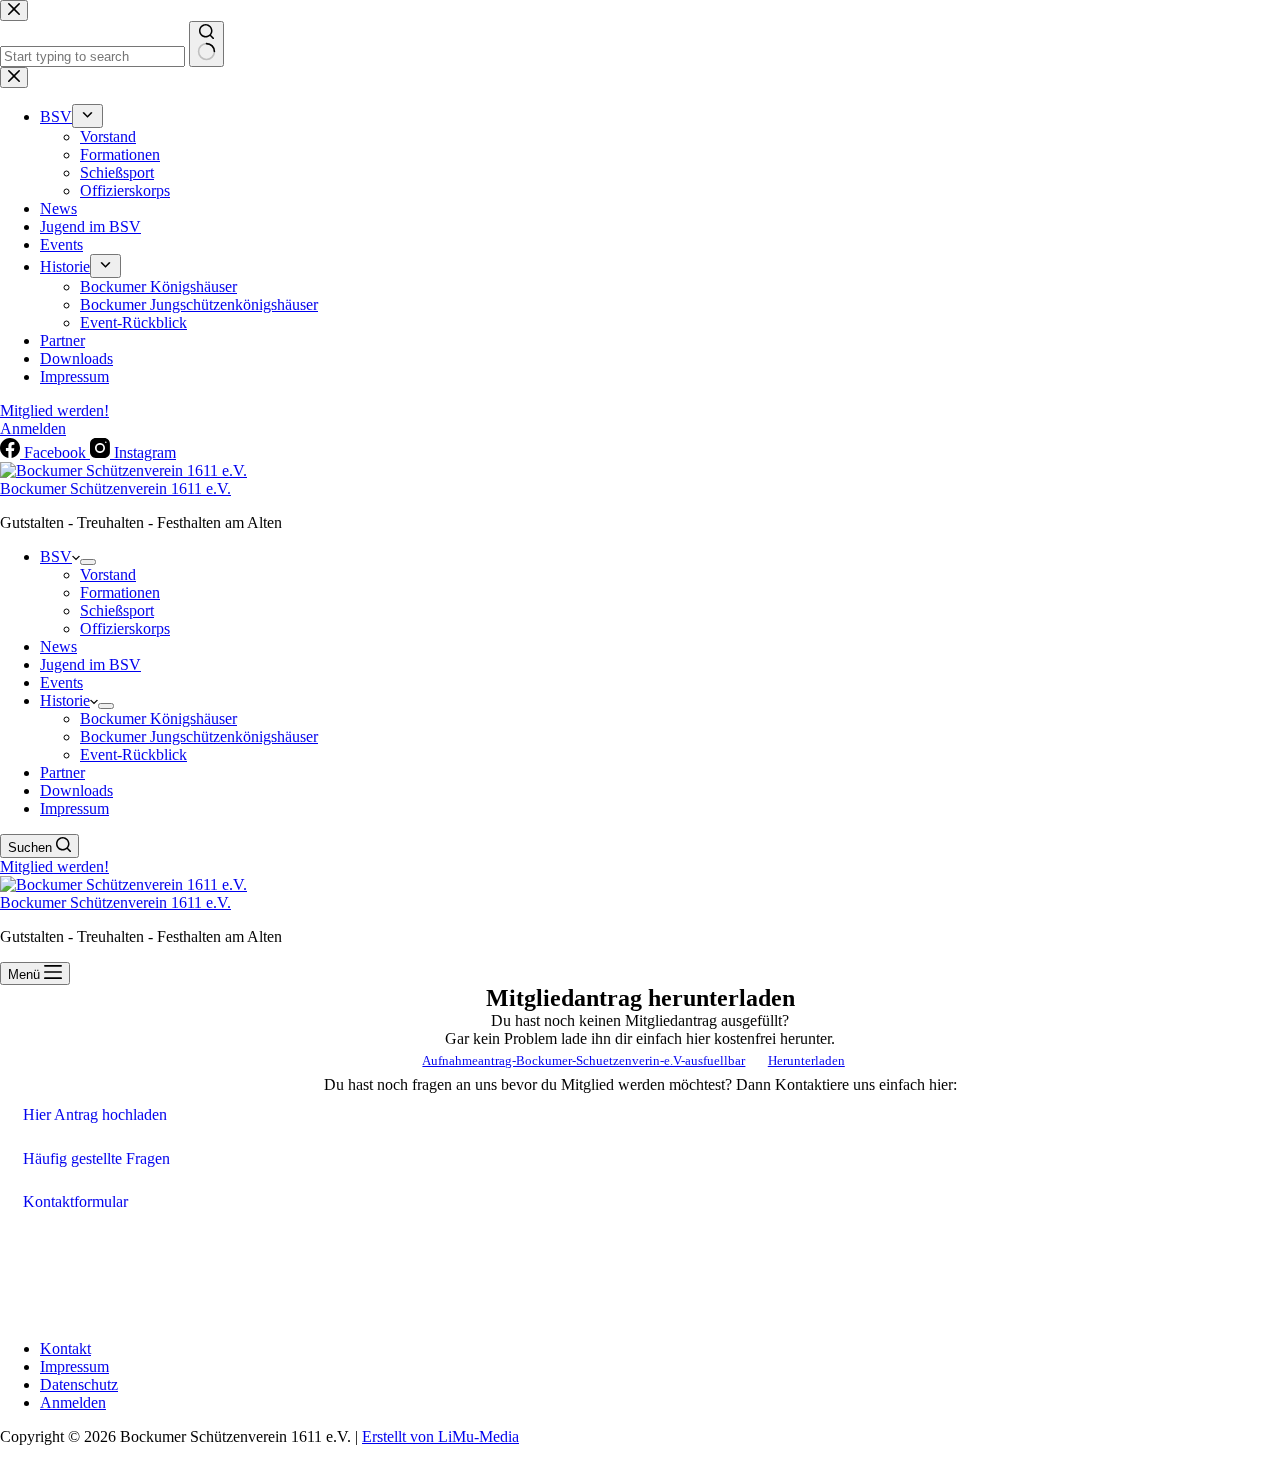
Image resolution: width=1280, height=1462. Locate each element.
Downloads (76, 790)
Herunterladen (806, 1061)
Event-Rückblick (133, 754)
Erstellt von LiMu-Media (440, 1436)
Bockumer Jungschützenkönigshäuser (199, 736)
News (58, 646)
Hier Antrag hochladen (95, 1114)
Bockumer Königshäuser (158, 718)
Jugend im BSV (90, 664)
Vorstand (108, 574)
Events (61, 682)
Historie (65, 700)
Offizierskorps (125, 628)
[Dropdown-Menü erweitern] (88, 562)
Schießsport (117, 610)
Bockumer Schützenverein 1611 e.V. (115, 488)
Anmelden (73, 1402)
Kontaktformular (75, 1201)
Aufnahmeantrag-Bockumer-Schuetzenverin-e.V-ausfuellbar (583, 1061)
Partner (62, 772)
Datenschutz (79, 1384)
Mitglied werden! (54, 866)
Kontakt (65, 1348)
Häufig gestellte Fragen (96, 1158)
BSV (56, 556)
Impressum (74, 808)
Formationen (120, 592)
